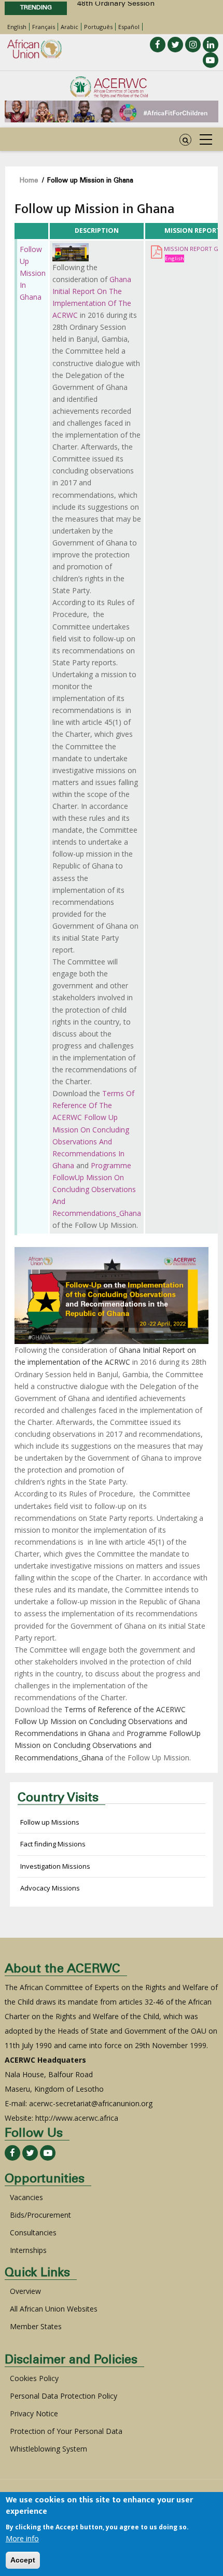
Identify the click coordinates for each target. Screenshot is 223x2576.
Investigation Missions (55, 1866)
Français (44, 27)
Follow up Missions (50, 1822)
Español (129, 27)
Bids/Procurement (40, 2215)
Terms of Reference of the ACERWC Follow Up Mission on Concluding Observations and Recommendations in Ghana (93, 1129)
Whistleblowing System (48, 2449)
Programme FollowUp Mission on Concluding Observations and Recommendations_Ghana (97, 1189)
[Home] (109, 87)
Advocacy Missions (50, 1888)
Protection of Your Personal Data (66, 2431)
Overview (25, 2291)
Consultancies (33, 2232)
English (17, 27)
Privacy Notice (34, 2413)
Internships (28, 2250)
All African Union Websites (54, 2309)
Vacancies (26, 2197)
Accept (23, 2560)
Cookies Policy (34, 2378)
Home (29, 181)
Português (98, 27)
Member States (36, 2326)
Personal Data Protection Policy (64, 2396)
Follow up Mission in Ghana (33, 273)
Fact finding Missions (53, 1844)
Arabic (69, 27)
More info (22, 2538)
